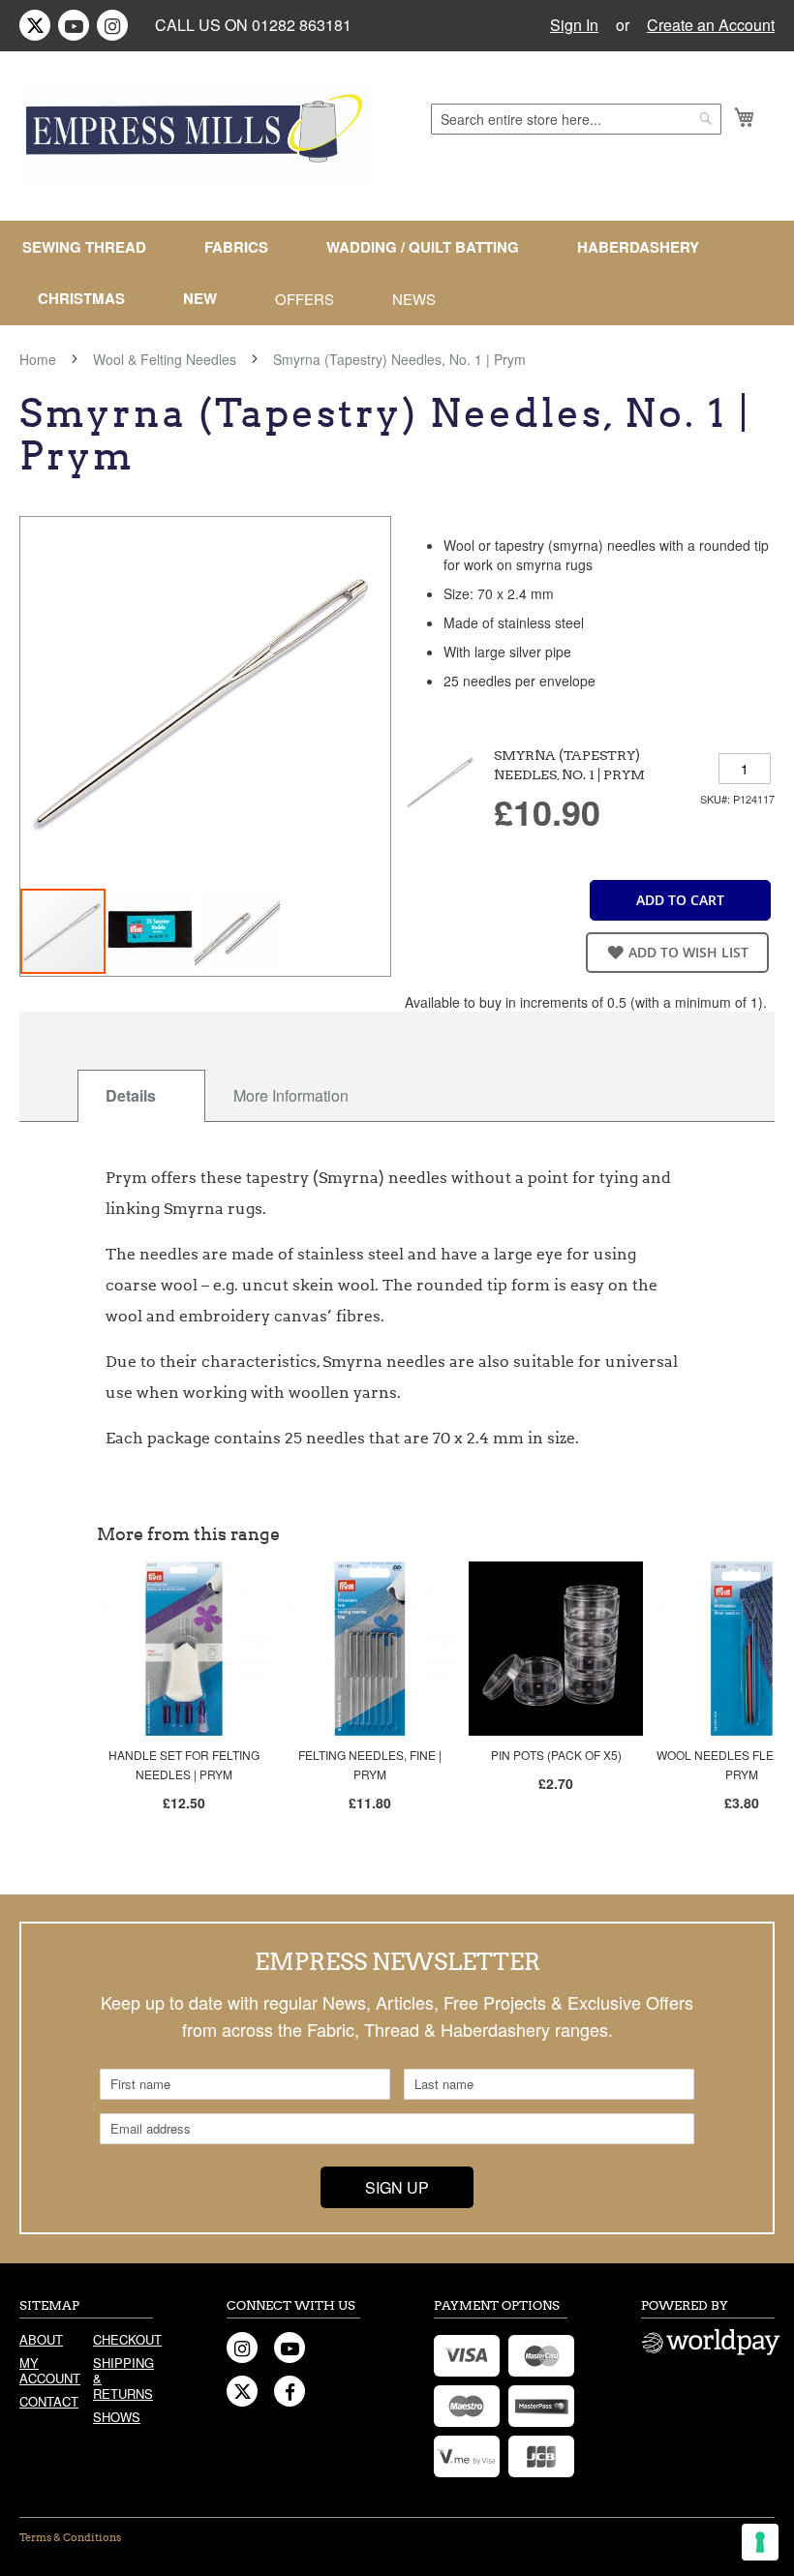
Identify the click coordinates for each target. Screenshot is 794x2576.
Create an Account (711, 25)
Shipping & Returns (123, 2378)
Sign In (574, 25)
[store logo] (196, 133)
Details (131, 1095)
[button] (151, 931)
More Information (291, 1095)
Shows (117, 2417)
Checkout (123, 2339)
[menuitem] (92, 247)
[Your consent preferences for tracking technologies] (760, 2542)
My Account (49, 2370)
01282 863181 (302, 25)
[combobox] (576, 119)
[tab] (141, 1096)
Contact (49, 2401)
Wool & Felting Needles (165, 359)
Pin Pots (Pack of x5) (556, 1755)
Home (38, 359)
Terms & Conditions (70, 2537)
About (41, 2339)
